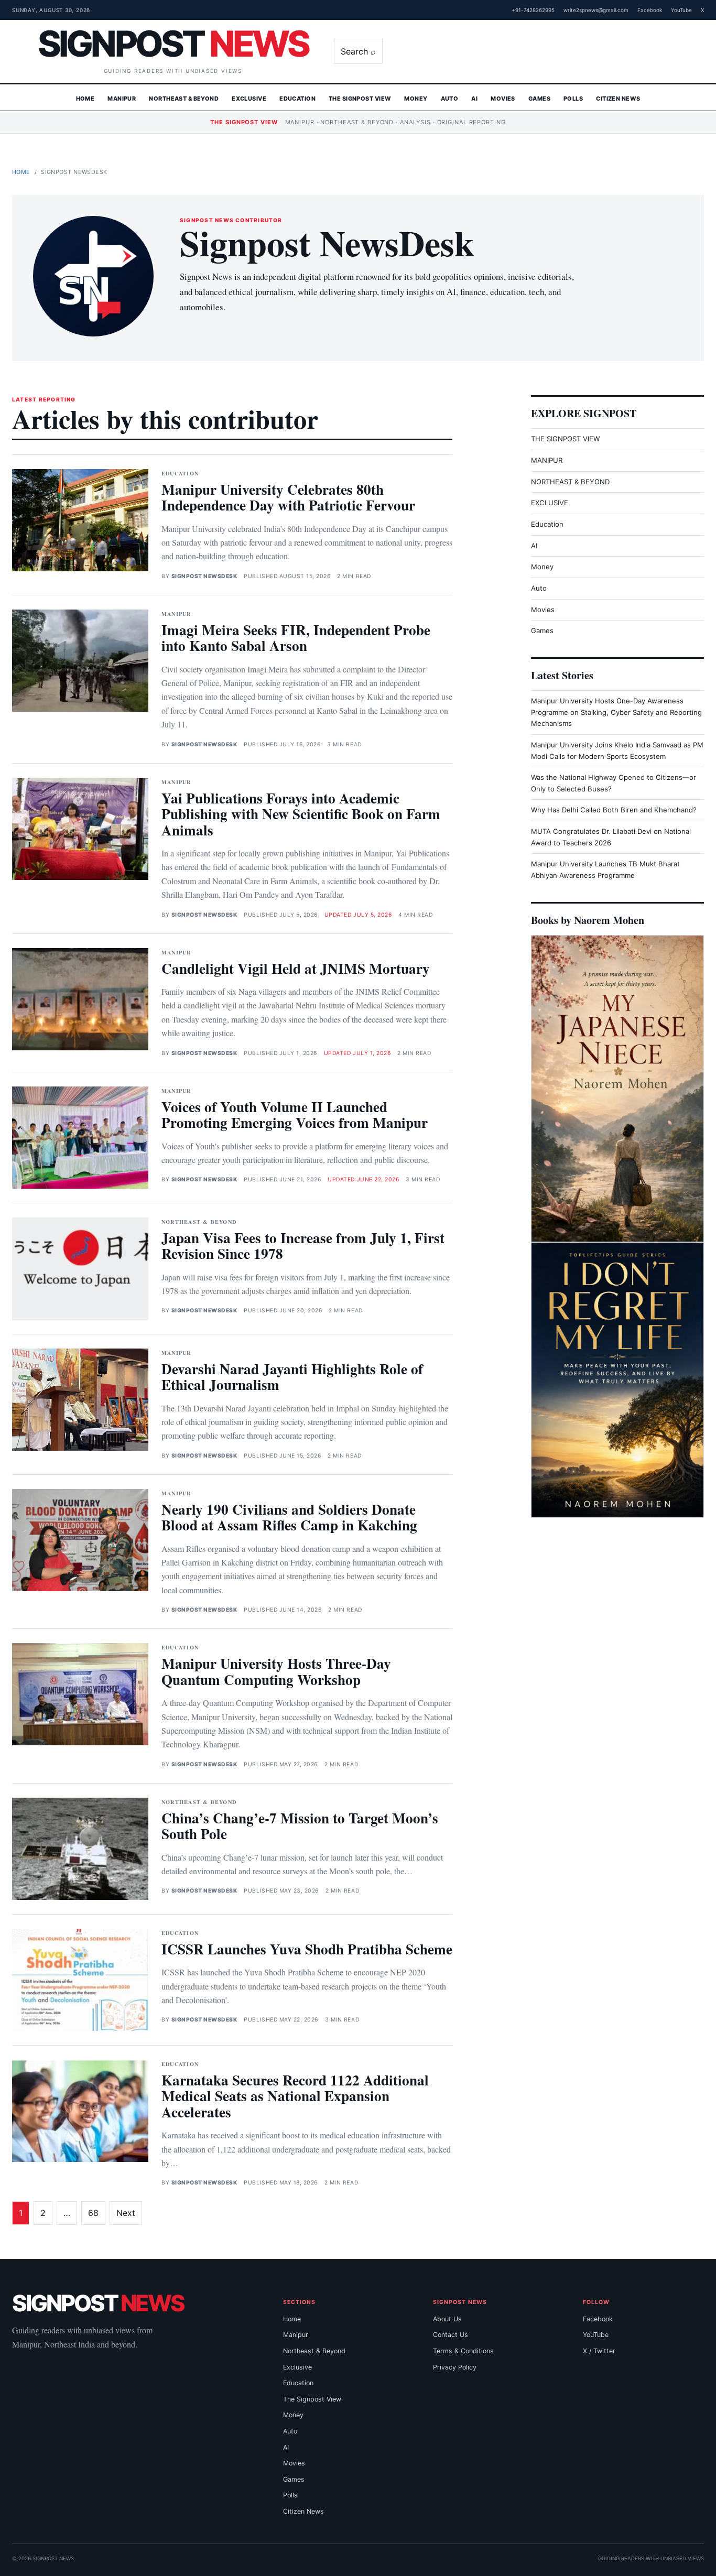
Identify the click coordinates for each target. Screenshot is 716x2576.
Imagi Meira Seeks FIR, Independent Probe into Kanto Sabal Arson (296, 638)
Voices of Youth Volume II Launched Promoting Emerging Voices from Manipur (295, 1115)
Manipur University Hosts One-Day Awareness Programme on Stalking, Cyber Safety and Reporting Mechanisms (616, 712)
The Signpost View (360, 99)
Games (539, 99)
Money (416, 99)
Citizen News (618, 99)
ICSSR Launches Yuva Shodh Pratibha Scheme (307, 1949)
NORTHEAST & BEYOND (570, 482)
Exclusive (249, 99)
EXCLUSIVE (550, 503)
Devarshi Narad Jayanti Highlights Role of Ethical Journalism (292, 1377)
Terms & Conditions (463, 2351)
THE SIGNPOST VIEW (565, 439)
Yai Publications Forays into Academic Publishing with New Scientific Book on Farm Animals (301, 814)
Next (126, 2213)
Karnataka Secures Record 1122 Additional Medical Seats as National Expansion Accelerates (295, 2096)
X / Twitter (599, 2351)
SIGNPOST (173, 44)
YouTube (681, 10)
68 (93, 2213)
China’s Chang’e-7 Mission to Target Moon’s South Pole (300, 1826)
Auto (450, 99)
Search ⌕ (358, 51)
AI (474, 99)
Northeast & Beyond (184, 99)
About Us (447, 2319)
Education (297, 99)
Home (85, 99)
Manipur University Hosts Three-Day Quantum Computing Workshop (276, 1671)
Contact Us (451, 2335)
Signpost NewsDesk (204, 576)
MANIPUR (547, 460)
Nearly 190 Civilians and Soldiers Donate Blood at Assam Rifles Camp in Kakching (289, 1517)
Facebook (650, 10)
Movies (503, 99)
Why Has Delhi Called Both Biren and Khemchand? (614, 810)
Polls (573, 99)
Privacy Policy (455, 2367)
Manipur (122, 99)
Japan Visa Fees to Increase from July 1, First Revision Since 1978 (303, 1246)
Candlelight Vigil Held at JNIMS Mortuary (296, 968)
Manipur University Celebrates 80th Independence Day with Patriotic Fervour (288, 497)
